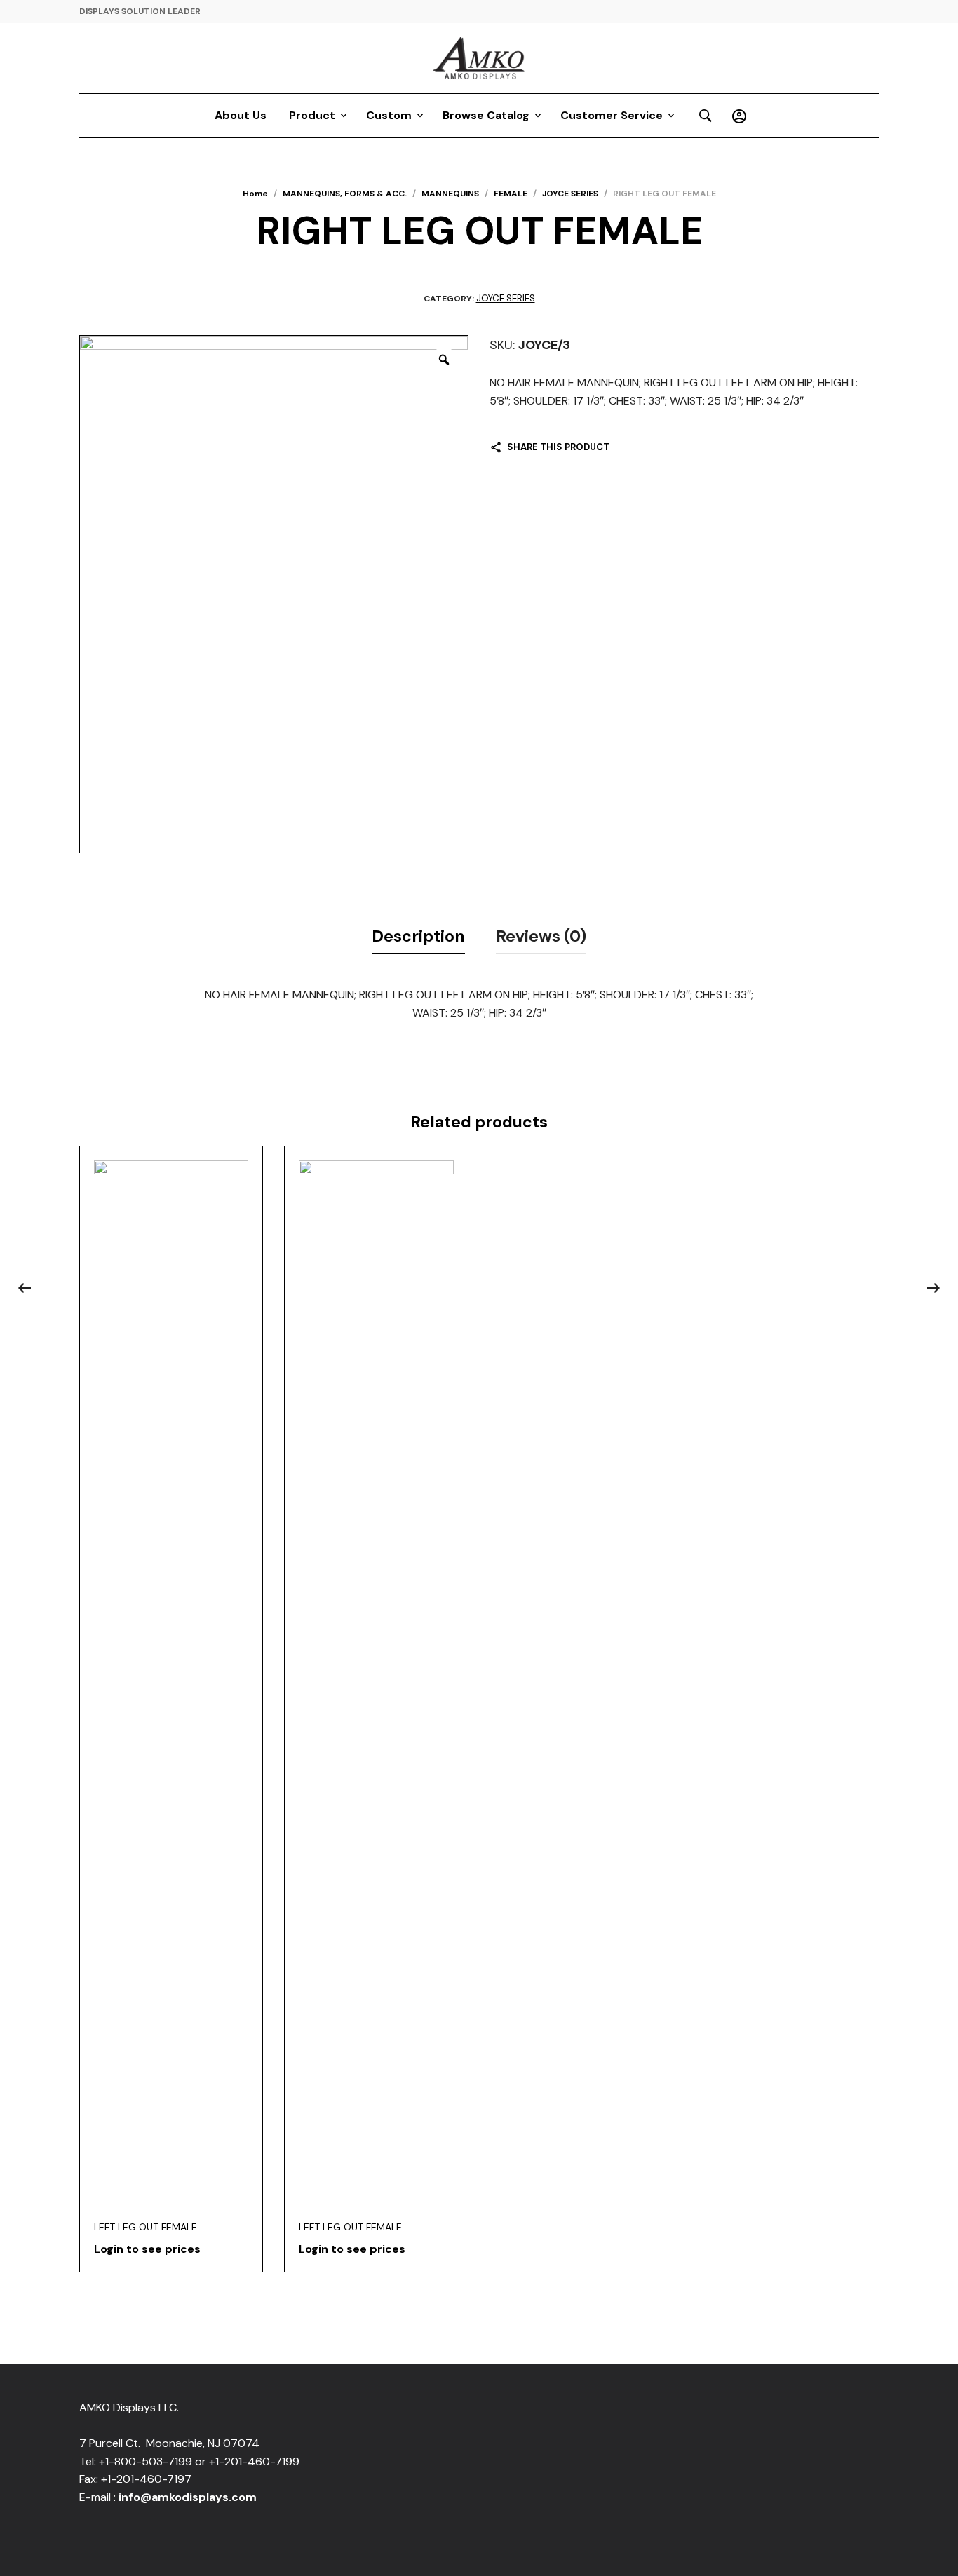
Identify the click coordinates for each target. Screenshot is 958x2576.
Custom (389, 115)
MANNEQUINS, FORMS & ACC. (345, 194)
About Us (241, 115)
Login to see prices (147, 2249)
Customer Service (612, 115)
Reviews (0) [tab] (541, 936)
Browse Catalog (486, 115)
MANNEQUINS (450, 194)
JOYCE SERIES (570, 194)
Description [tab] (418, 936)
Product (312, 115)
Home (255, 194)
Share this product (558, 447)
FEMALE (511, 194)
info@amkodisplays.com (188, 2497)
